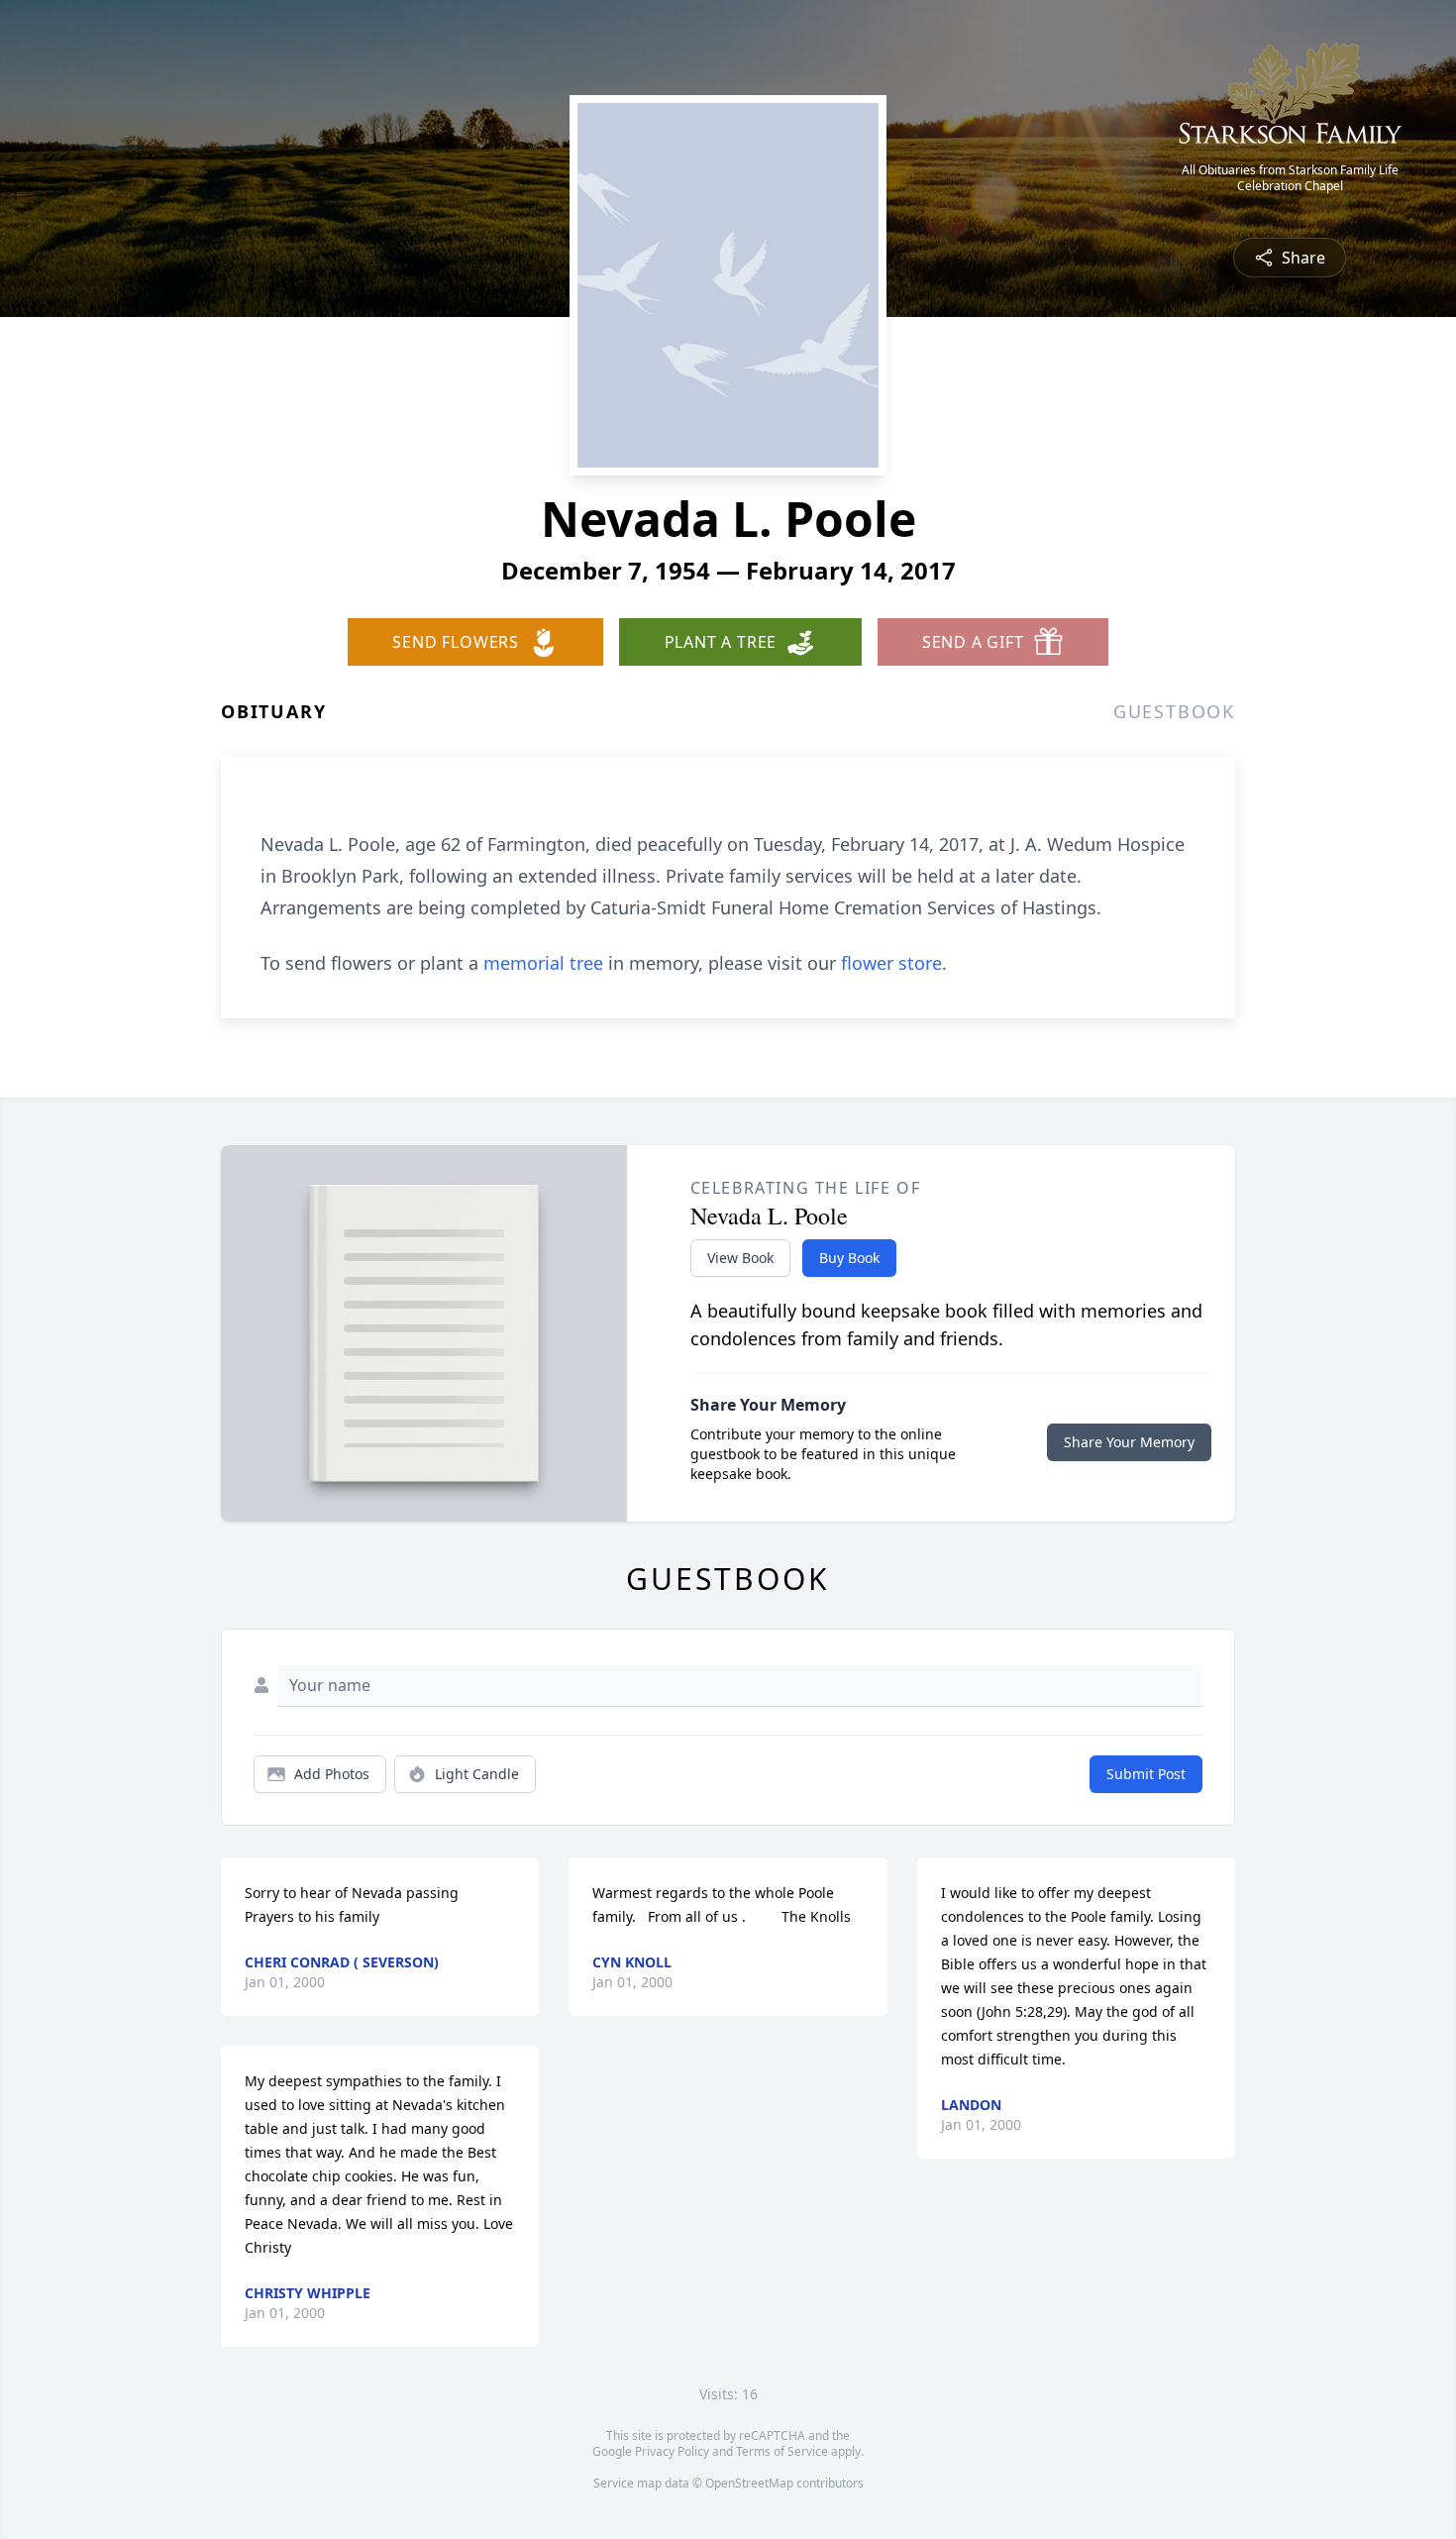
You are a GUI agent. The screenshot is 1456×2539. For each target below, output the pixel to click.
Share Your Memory (1129, 1442)
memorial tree (543, 963)
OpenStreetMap (749, 2483)
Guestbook (1174, 711)
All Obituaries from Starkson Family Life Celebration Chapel (1290, 178)
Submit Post (1146, 1774)
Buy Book (849, 1258)
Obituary (273, 711)
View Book (740, 1258)
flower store (891, 963)
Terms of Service (782, 2451)
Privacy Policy (672, 2451)
